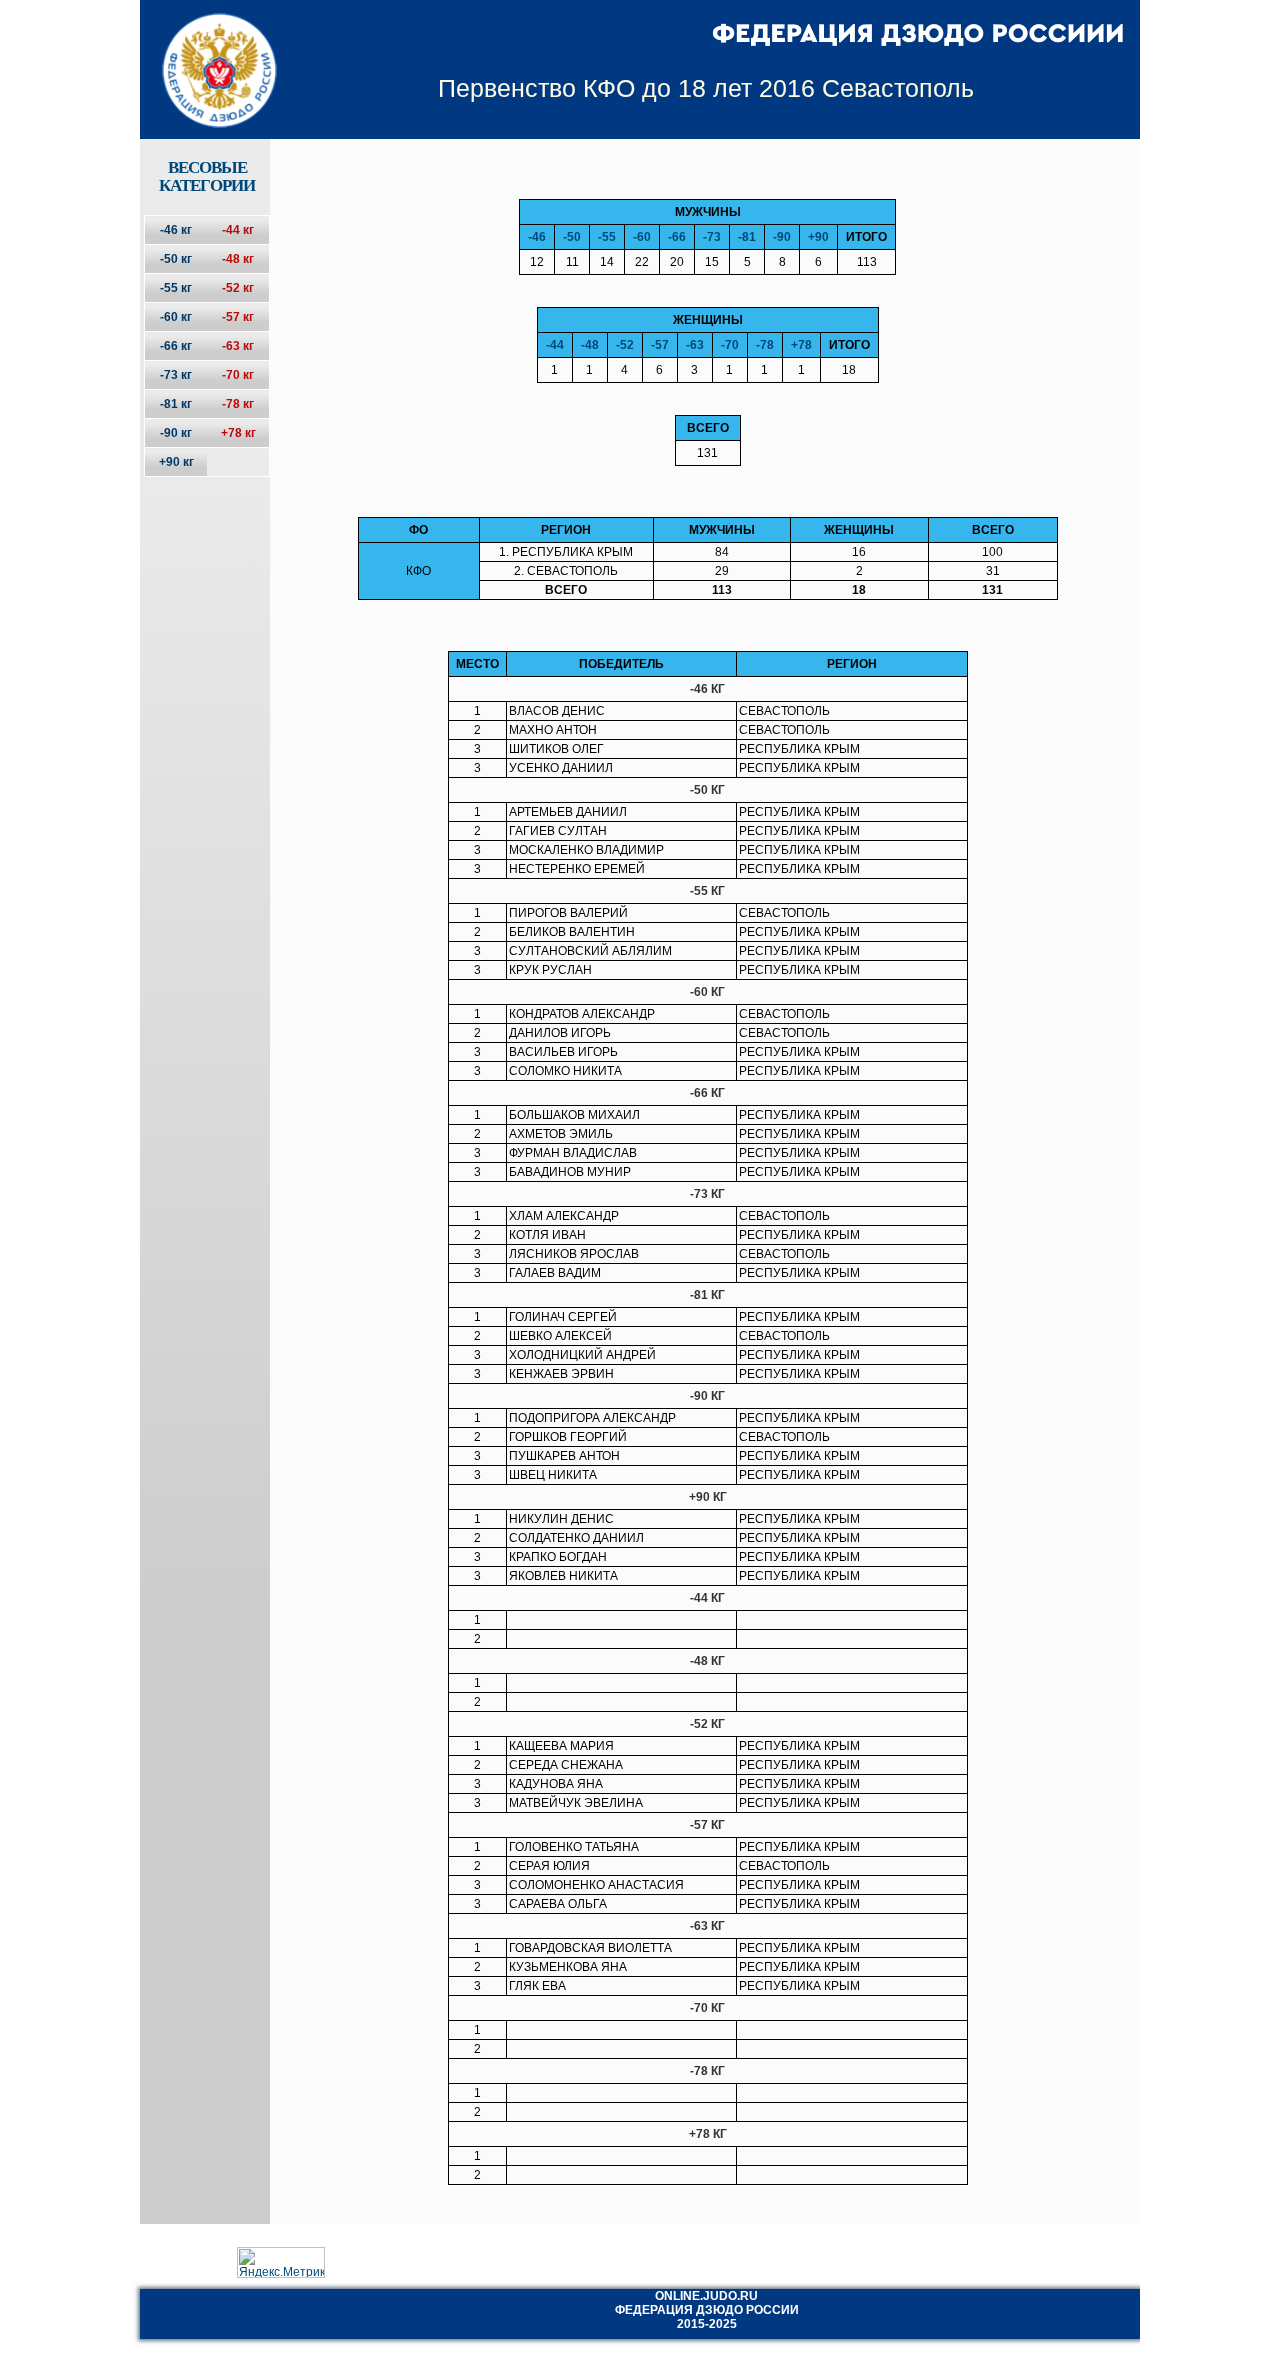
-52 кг (238, 288)
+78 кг (238, 433)
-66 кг (176, 346)
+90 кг (176, 462)
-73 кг (176, 375)
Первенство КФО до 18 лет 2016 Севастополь (706, 88)
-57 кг (238, 317)
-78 (765, 345)
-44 (555, 345)
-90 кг (176, 433)
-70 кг (238, 375)
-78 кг (238, 404)
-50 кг (176, 259)
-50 (572, 237)
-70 (730, 345)
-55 (607, 237)
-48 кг (238, 259)
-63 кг (238, 346)
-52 (625, 345)
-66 (677, 237)
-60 (642, 237)
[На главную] (206, 53)
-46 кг (176, 230)
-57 (660, 345)
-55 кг (176, 288)
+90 (818, 237)
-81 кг (176, 404)
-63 (695, 345)
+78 (801, 345)
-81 (747, 237)
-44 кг (238, 230)
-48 (590, 345)
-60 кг (176, 317)
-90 (782, 237)
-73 (712, 237)
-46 (537, 237)
